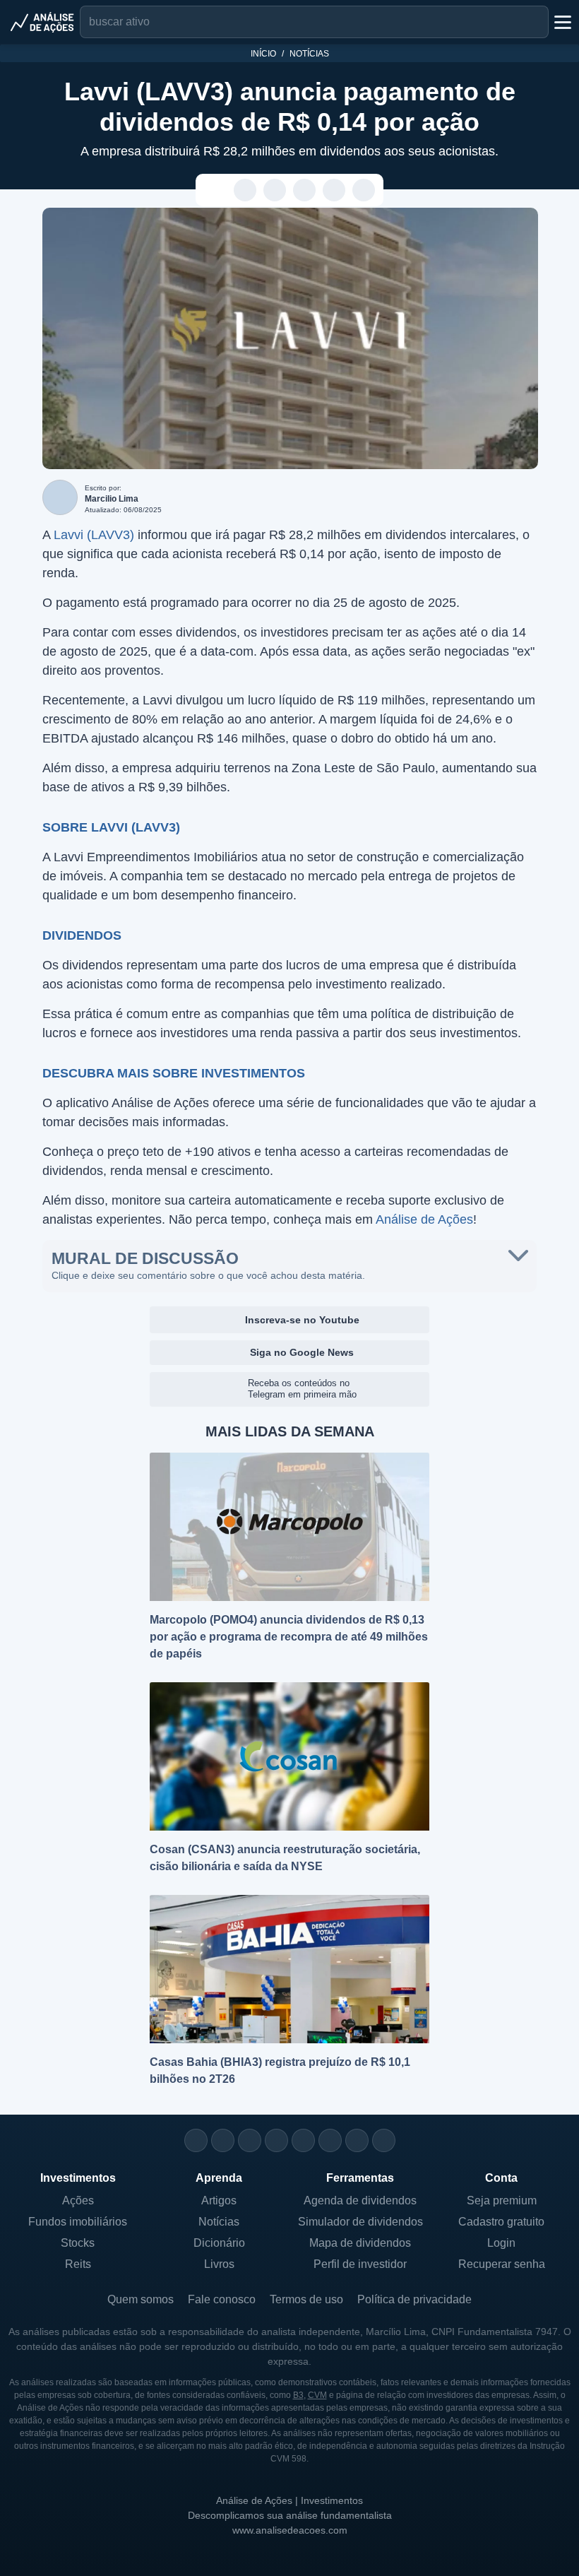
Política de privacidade (414, 2299)
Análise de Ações (424, 1219)
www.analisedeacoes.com (290, 2530)
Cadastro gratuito (501, 2222)
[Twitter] (250, 2140)
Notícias (309, 54)
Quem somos (141, 2299)
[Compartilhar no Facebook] (305, 191)
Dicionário (219, 2243)
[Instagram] (196, 2140)
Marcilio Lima (112, 499)
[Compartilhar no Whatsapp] (245, 191)
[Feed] (357, 2140)
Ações (78, 2200)
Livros (219, 2264)
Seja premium (502, 2200)
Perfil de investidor (360, 2264)
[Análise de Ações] (42, 22)
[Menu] (561, 22)
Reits (78, 2264)
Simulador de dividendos (360, 2222)
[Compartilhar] (216, 191)
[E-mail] (384, 2140)
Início (263, 54)
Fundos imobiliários (78, 2222)
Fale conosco (222, 2299)
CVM (317, 2395)
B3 (298, 2395)
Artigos (219, 2200)
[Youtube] (303, 2140)
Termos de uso (306, 2299)
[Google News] (330, 2140)
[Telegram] (276, 2140)
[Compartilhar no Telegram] (275, 191)
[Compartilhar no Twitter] (334, 191)
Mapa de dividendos (360, 2243)
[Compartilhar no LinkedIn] (364, 191)
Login (501, 2243)
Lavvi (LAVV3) (94, 535)
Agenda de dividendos (360, 2200)
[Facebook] (223, 2140)
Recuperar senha (502, 2264)
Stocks (78, 2243)
